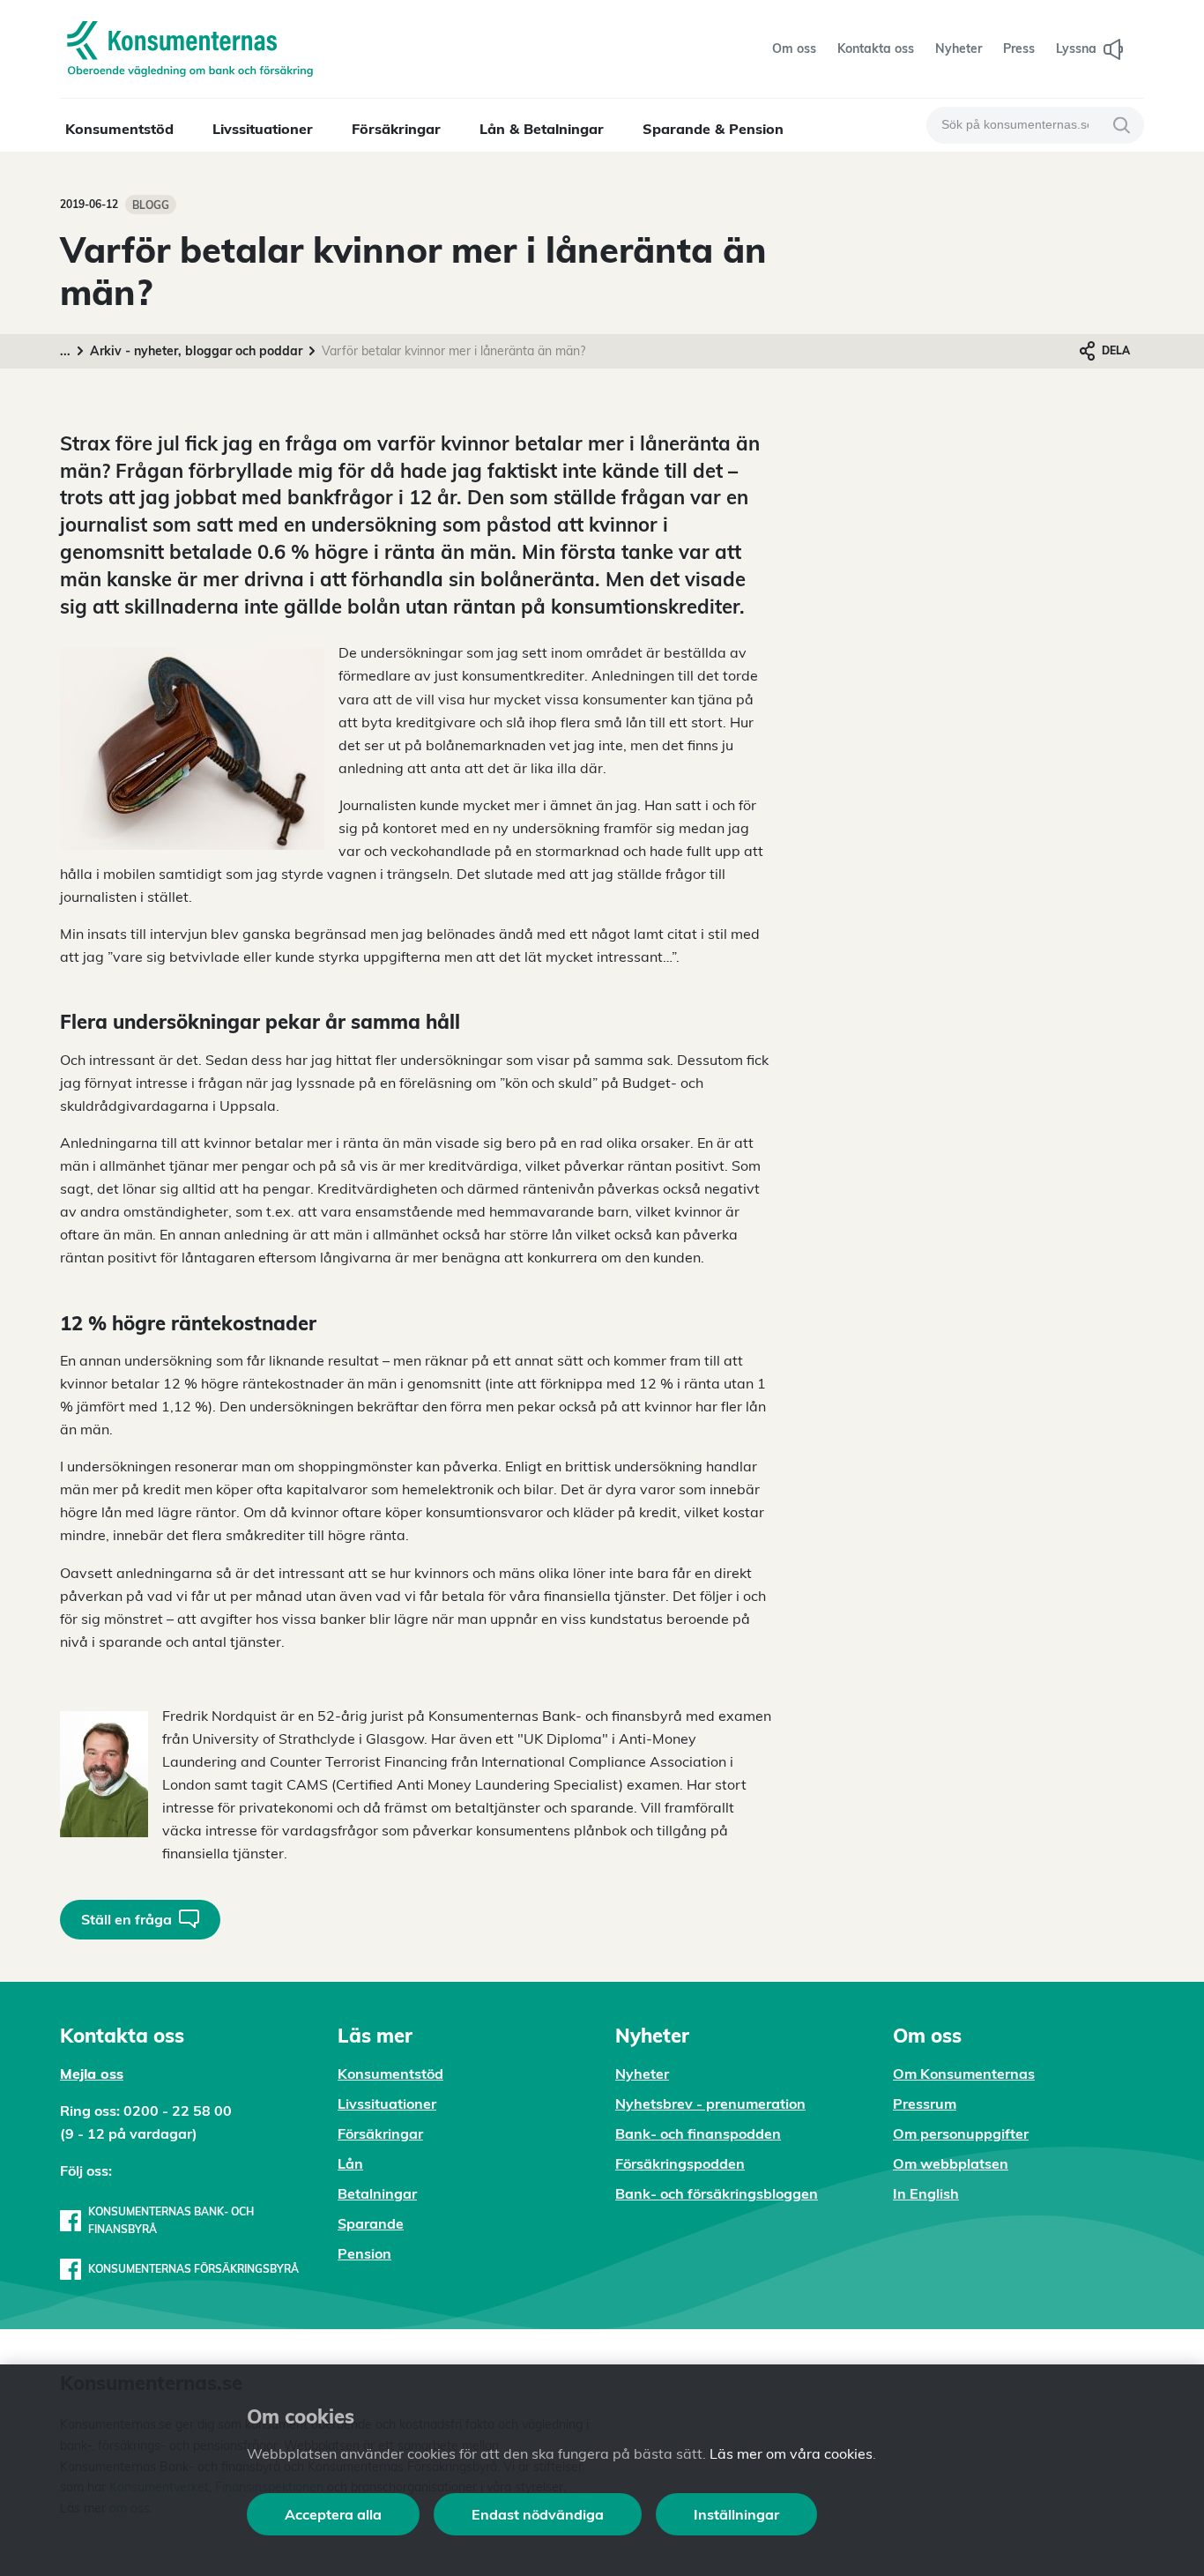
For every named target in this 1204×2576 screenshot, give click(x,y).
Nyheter (642, 2073)
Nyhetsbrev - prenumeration (710, 2103)
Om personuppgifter (961, 2133)
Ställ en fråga (126, 1919)
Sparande (371, 2223)
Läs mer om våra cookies (791, 2453)
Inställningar (736, 2514)
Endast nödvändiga (538, 2514)
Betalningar (377, 2193)
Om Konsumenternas (964, 2073)
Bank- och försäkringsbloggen (717, 2193)
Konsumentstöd (119, 129)
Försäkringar (396, 129)
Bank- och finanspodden (698, 2133)
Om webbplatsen (951, 2163)
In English (926, 2193)
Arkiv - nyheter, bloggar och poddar (196, 351)
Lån (350, 2163)
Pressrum (925, 2103)
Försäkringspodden (680, 2163)
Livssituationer (263, 129)
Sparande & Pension (713, 129)
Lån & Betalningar (542, 129)
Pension (364, 2253)
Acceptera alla (333, 2514)
